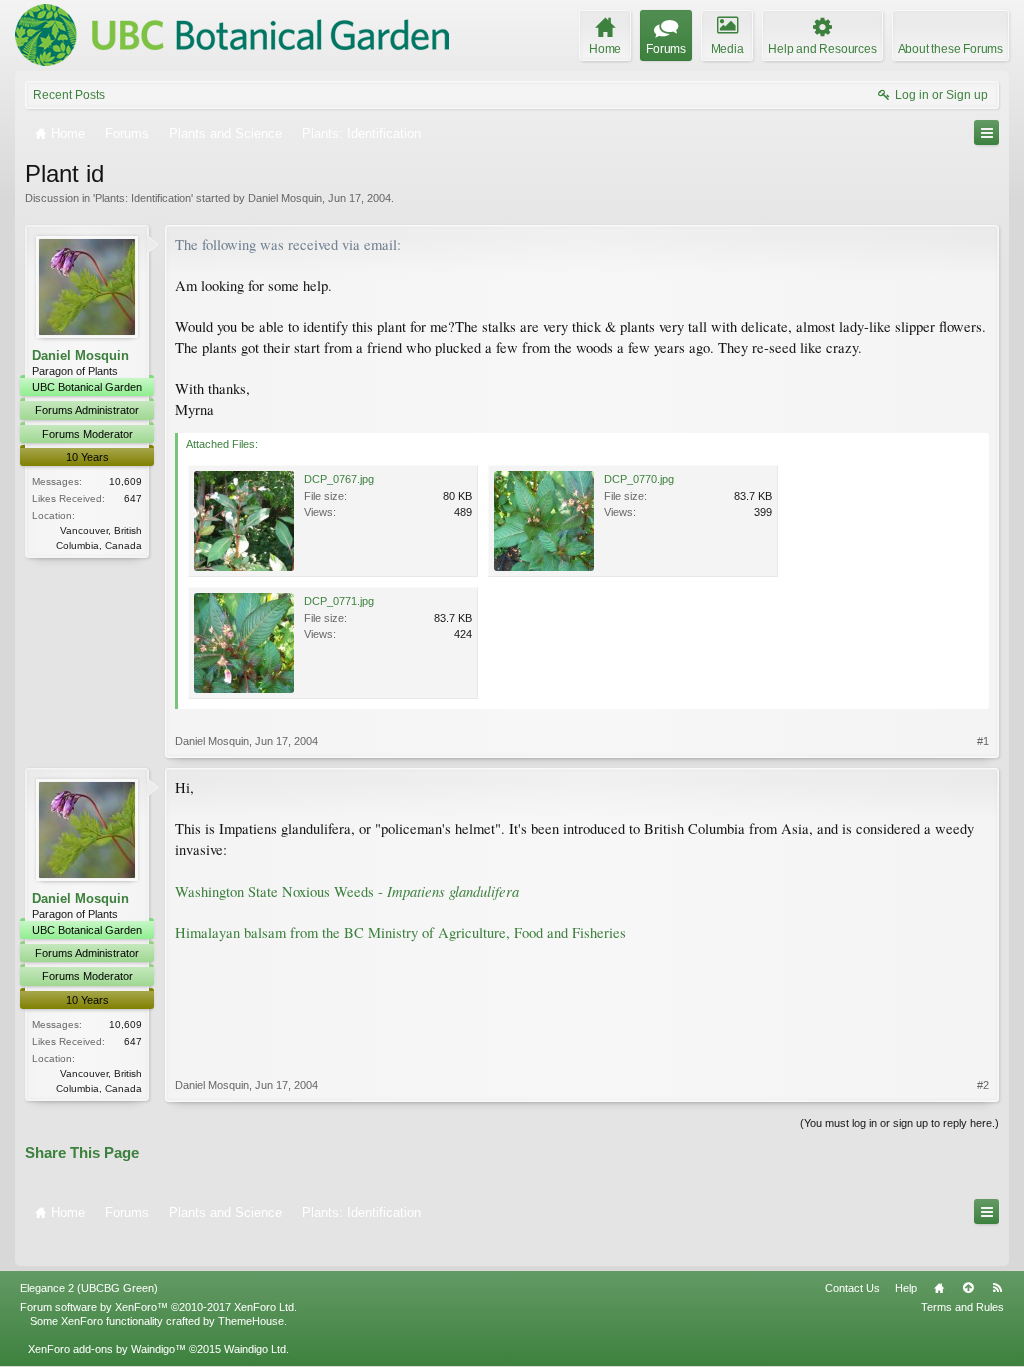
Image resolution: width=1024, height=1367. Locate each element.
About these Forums (950, 49)
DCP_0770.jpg (639, 479)
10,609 (125, 481)
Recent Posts (69, 95)
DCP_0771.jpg (339, 601)
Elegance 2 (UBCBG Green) (89, 1288)
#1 (983, 741)
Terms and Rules (962, 1307)
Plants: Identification (143, 198)
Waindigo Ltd (255, 1349)
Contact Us (852, 1288)
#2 (983, 1085)
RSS (997, 1288)
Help (906, 1288)
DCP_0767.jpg (339, 479)
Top (968, 1288)
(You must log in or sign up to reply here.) (899, 1123)
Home (939, 1288)
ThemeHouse (251, 1321)
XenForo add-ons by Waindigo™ (107, 1349)
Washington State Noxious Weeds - (347, 891)
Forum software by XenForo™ (158, 1307)
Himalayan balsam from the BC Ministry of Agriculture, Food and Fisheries (400, 932)
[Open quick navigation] (986, 132)
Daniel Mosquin (285, 198)
